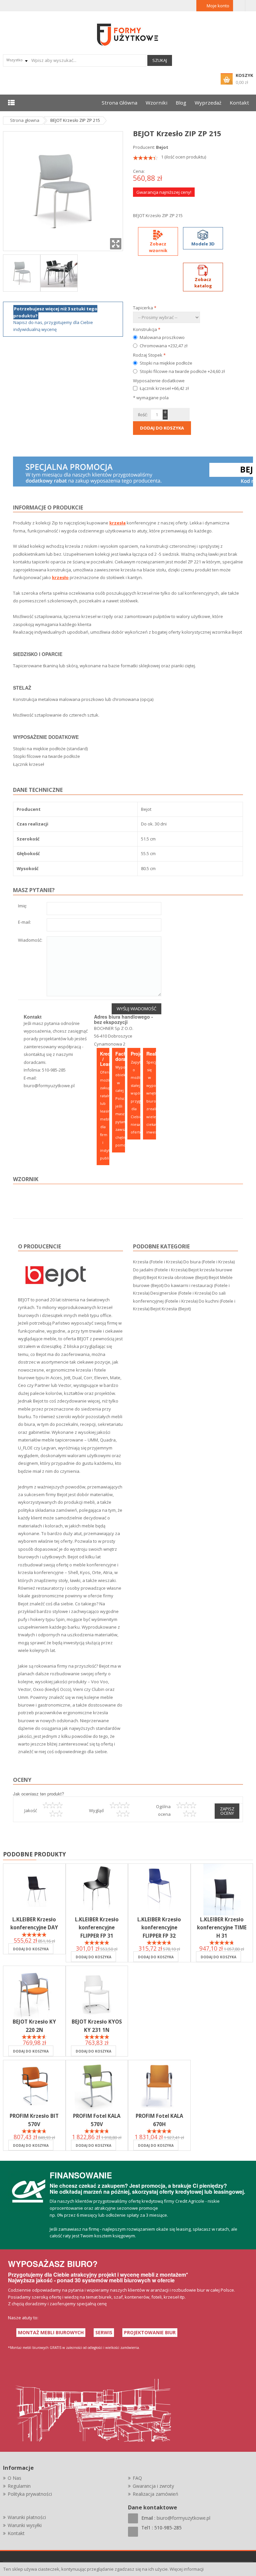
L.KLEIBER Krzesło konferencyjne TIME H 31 (222, 1927)
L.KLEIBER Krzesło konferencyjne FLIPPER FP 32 (159, 1927)
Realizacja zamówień (155, 2494)
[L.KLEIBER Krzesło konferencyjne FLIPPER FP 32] (159, 1890)
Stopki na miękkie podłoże (166, 363)
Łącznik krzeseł (164, 388)
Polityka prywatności (30, 2494)
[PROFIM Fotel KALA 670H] (159, 2086)
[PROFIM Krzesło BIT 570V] (34, 2086)
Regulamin (19, 2486)
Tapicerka (145, 308)
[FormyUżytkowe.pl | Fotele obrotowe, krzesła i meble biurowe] (128, 34)
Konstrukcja (147, 329)
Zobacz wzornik (158, 247)
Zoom (116, 244)
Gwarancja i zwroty (153, 2486)
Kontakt (16, 2533)
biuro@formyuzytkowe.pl (49, 1086)
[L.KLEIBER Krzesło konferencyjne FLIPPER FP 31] (97, 1890)
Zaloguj (239, 6)
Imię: (22, 906)
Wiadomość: (30, 941)
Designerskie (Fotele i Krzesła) (181, 1293)
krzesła (117, 523)
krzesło (60, 577)
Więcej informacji (187, 2569)
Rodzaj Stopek (149, 355)
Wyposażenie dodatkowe (159, 381)
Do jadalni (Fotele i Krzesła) (160, 1270)
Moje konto (218, 6)
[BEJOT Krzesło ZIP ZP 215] (22, 272)
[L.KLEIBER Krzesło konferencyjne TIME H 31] (222, 1890)
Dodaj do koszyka (31, 1949)
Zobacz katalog (203, 283)
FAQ (137, 2478)
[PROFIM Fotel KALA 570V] (97, 2086)
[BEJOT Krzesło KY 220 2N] (34, 1992)
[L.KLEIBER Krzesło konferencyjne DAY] (34, 1890)
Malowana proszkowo (162, 337)
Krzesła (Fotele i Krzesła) (158, 1262)
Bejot (162, 147)
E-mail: (24, 923)
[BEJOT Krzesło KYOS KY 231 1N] (97, 1992)
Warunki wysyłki (25, 2525)
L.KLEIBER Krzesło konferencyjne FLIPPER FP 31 (97, 1927)
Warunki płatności (27, 2517)
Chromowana (163, 346)
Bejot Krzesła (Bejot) (170, 1309)
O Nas (14, 2478)
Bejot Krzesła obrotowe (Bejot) (177, 1277)
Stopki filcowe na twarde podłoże (182, 371)
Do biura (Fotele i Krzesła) (209, 1262)
